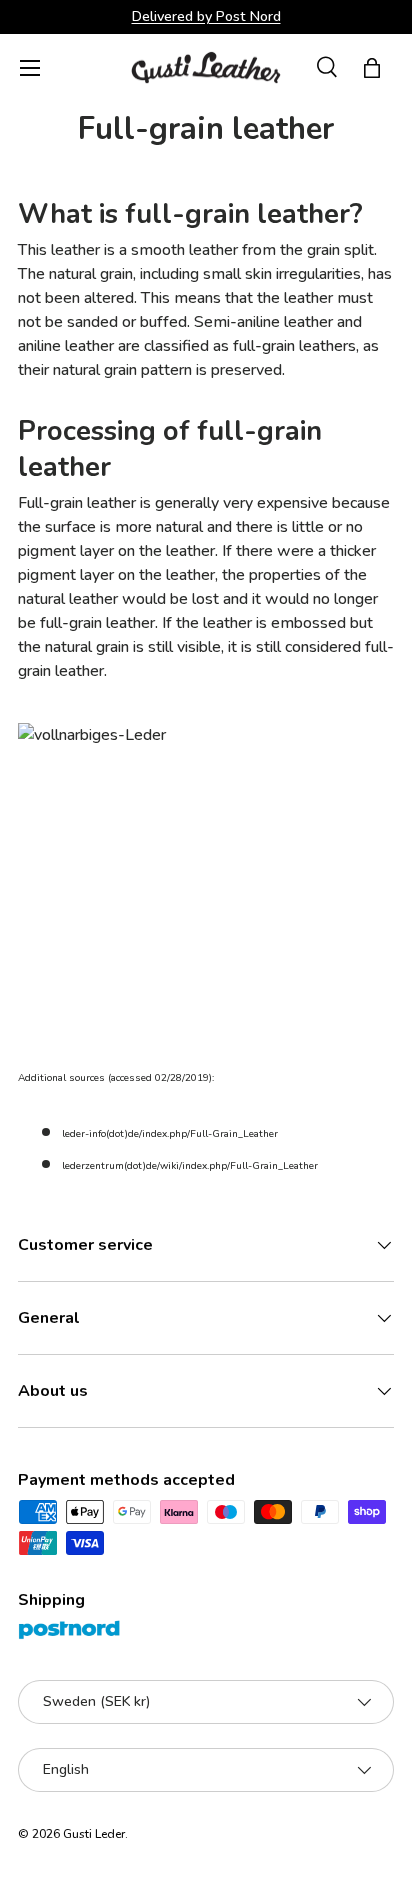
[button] (372, 68)
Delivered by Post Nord (206, 16)
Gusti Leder (94, 1834)
